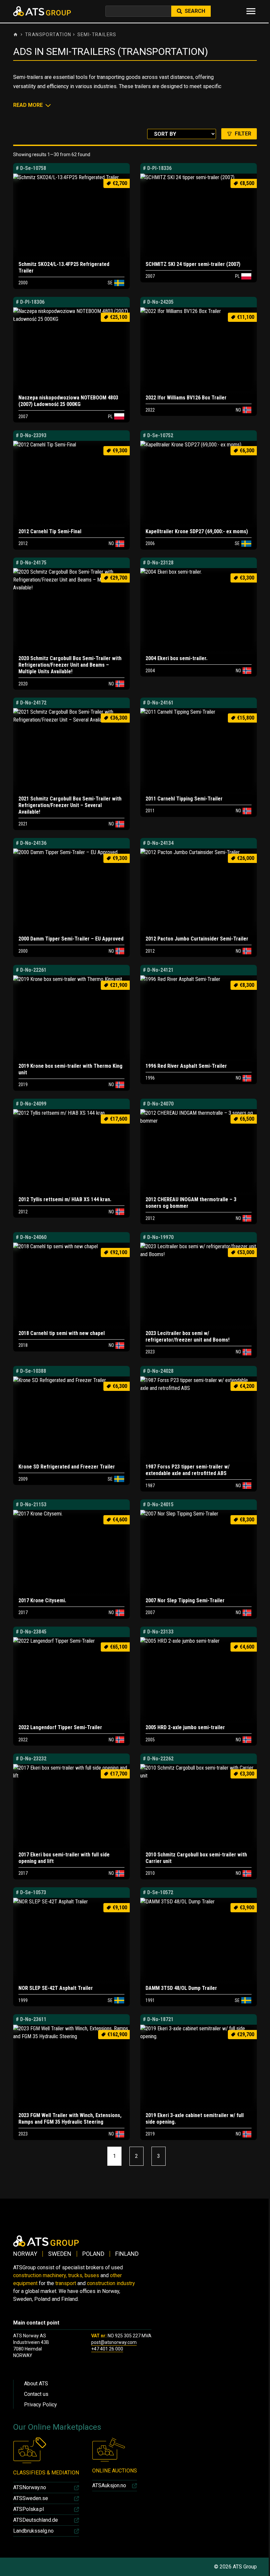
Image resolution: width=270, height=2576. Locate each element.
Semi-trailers (97, 35)
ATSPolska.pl (28, 2509)
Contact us (36, 2394)
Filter (243, 134)
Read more (28, 105)
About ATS (36, 2384)
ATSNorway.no (30, 2487)
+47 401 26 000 (107, 2349)
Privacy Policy (40, 2405)
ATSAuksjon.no (109, 2485)
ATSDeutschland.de (36, 2520)
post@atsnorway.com (114, 2342)
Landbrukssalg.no (33, 2531)
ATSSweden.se (31, 2498)
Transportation (48, 35)
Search (195, 11)
